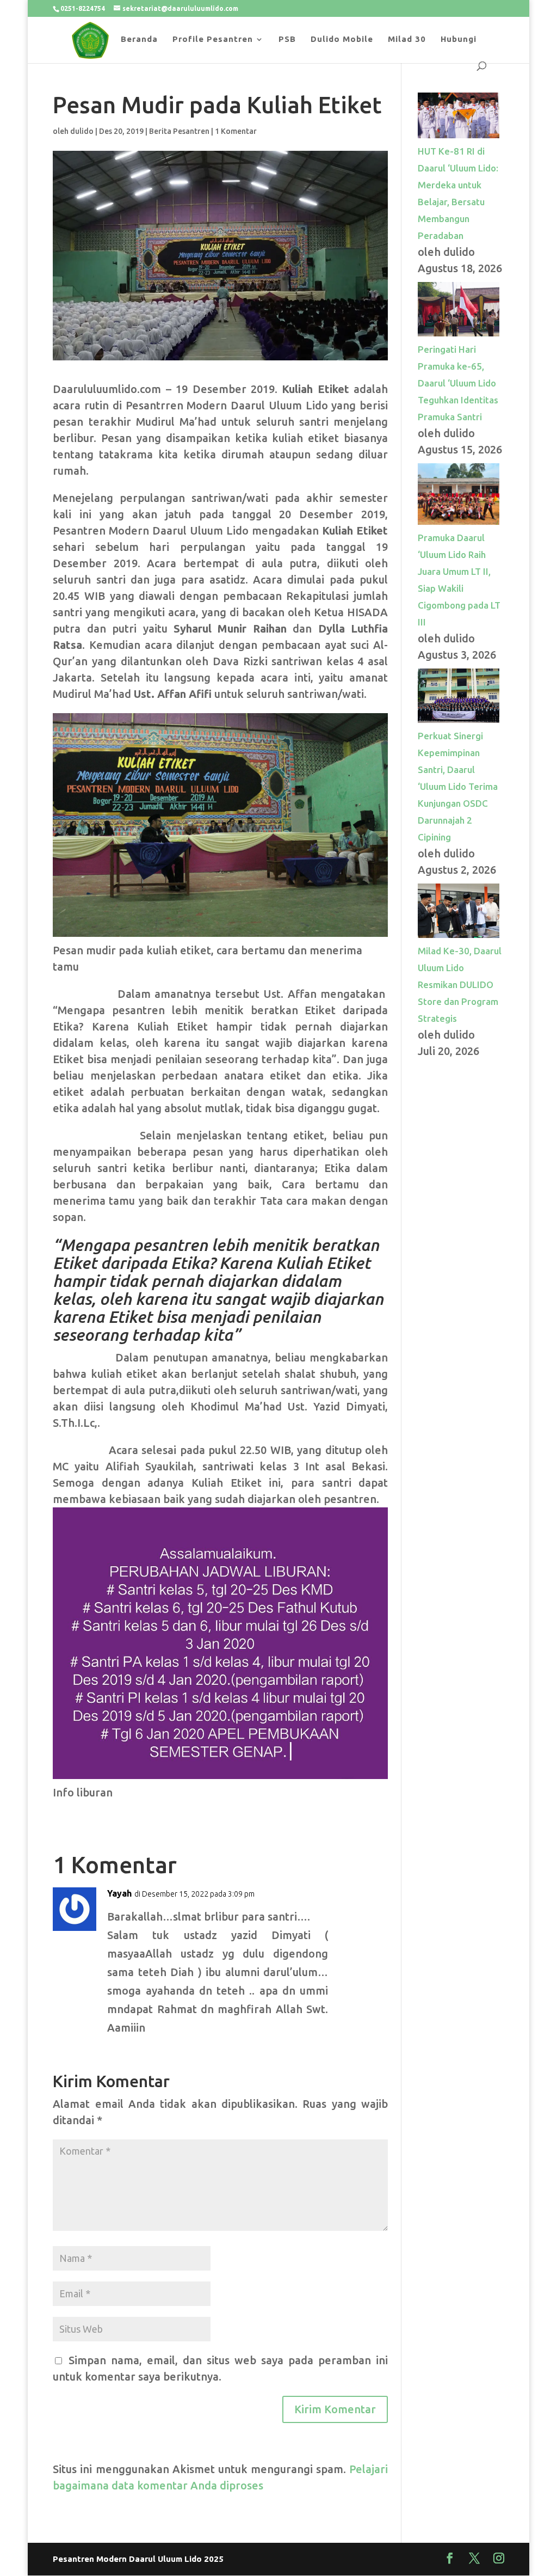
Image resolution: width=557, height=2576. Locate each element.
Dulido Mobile (342, 39)
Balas (362, 1901)
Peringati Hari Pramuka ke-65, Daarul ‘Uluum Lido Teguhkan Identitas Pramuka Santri (458, 383)
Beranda (139, 39)
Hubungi (459, 39)
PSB (287, 39)
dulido (82, 131)
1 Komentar (236, 131)
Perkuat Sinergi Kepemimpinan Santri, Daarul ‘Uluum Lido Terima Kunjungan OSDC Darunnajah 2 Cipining (458, 786)
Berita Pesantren (179, 131)
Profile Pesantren (213, 39)
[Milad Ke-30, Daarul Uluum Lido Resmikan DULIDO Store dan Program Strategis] (459, 934)
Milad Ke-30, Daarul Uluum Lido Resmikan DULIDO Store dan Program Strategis (460, 985)
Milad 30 (407, 39)
